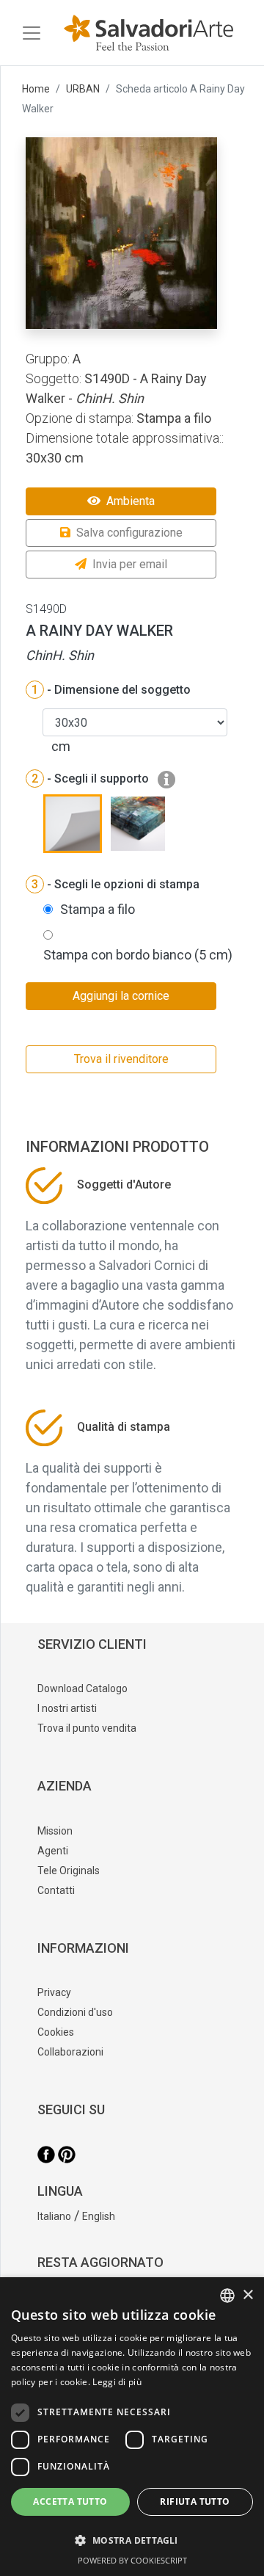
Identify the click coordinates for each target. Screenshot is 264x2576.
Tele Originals (69, 1871)
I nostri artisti (67, 1708)
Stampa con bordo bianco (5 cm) (138, 955)
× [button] (247, 2295)
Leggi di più (117, 2382)
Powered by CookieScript (132, 2560)
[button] (132, 2540)
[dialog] (132, 2427)
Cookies (56, 2032)
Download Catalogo (82, 1688)
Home (36, 89)
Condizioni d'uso (75, 2012)
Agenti (53, 1851)
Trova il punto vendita (87, 1728)
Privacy (54, 1992)
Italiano (54, 2216)
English (99, 2216)
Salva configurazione (129, 533)
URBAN (83, 89)
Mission (55, 1831)
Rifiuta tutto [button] (195, 2501)
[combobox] (227, 2296)
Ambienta (131, 501)
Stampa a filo (98, 909)
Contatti (56, 1890)
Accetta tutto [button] (70, 2501)
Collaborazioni (70, 2052)
